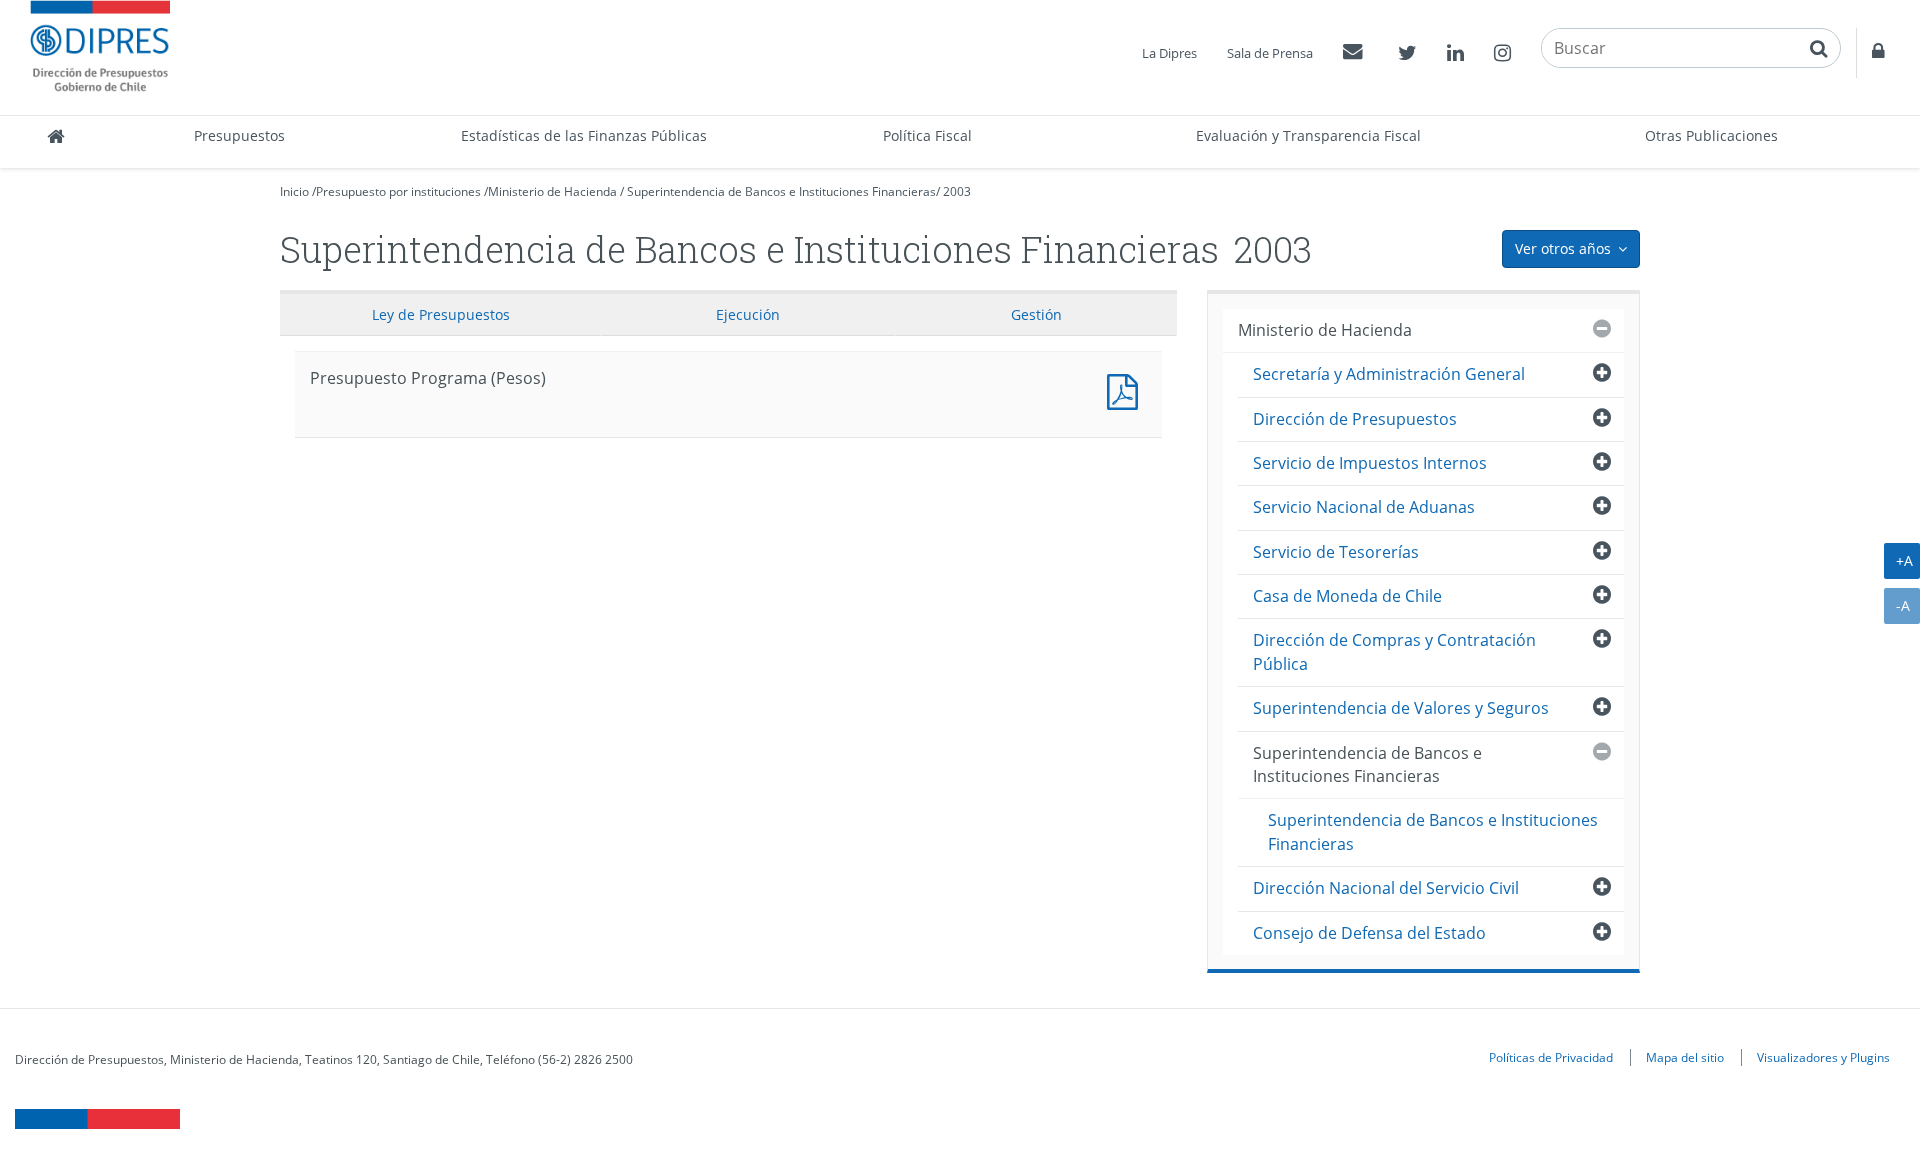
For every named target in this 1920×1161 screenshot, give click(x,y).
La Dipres (1169, 53)
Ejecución (748, 314)
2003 (957, 191)
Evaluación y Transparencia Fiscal (1308, 135)
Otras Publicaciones (1711, 135)
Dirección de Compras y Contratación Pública (1394, 651)
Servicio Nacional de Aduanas (1364, 507)
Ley (441, 314)
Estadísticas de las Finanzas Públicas (584, 135)
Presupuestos (239, 135)
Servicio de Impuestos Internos (1370, 463)
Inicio (294, 191)
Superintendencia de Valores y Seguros (1401, 708)
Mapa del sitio (1685, 1057)
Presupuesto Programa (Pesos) (1127, 389)
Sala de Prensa (1270, 53)
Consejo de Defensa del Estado (1369, 933)
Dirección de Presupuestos (1355, 419)
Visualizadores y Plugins (1823, 1057)
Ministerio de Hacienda (552, 191)
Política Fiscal (927, 135)
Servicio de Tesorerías (1336, 552)
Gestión (1036, 314)
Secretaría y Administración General (1389, 374)
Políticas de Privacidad (1551, 1057)
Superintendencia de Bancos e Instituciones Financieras (781, 191)
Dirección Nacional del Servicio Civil (1386, 888)
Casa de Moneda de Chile (1347, 596)
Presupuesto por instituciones (398, 191)
